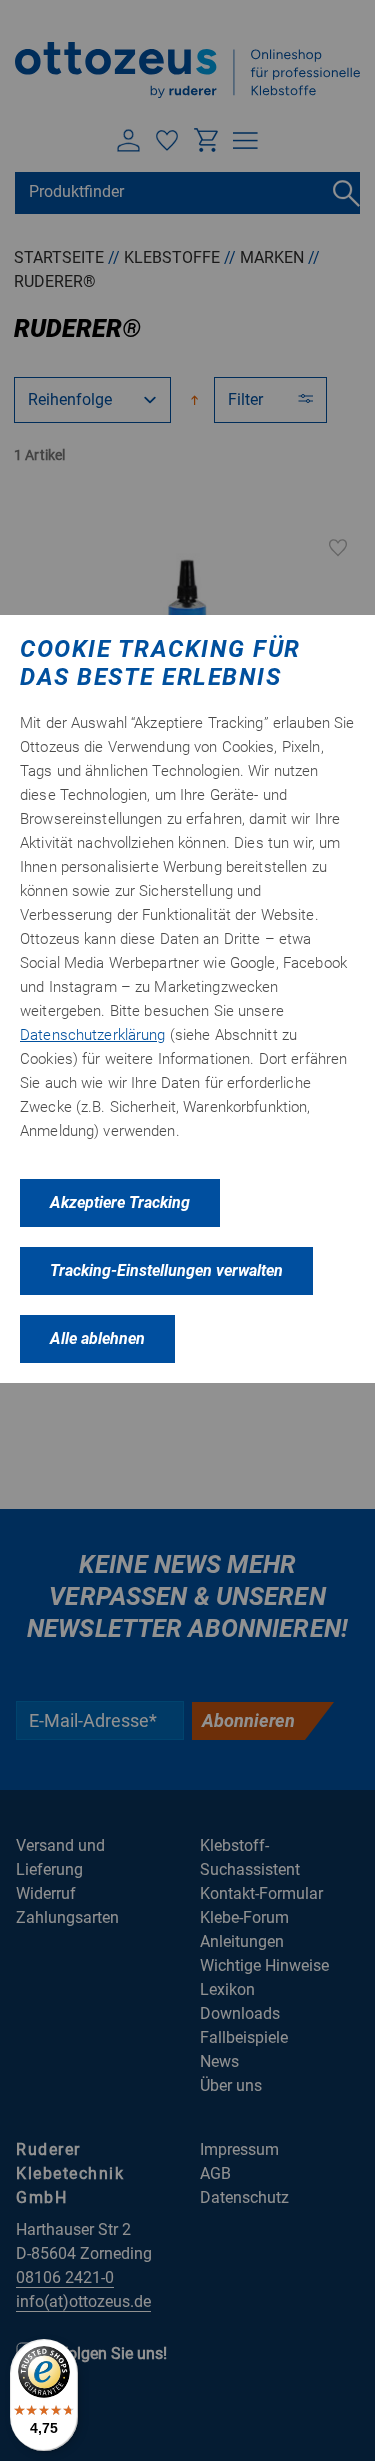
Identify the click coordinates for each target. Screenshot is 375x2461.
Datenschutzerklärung (93, 1035)
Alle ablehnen (97, 1338)
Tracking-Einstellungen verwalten (166, 1270)
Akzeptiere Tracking (120, 1202)
